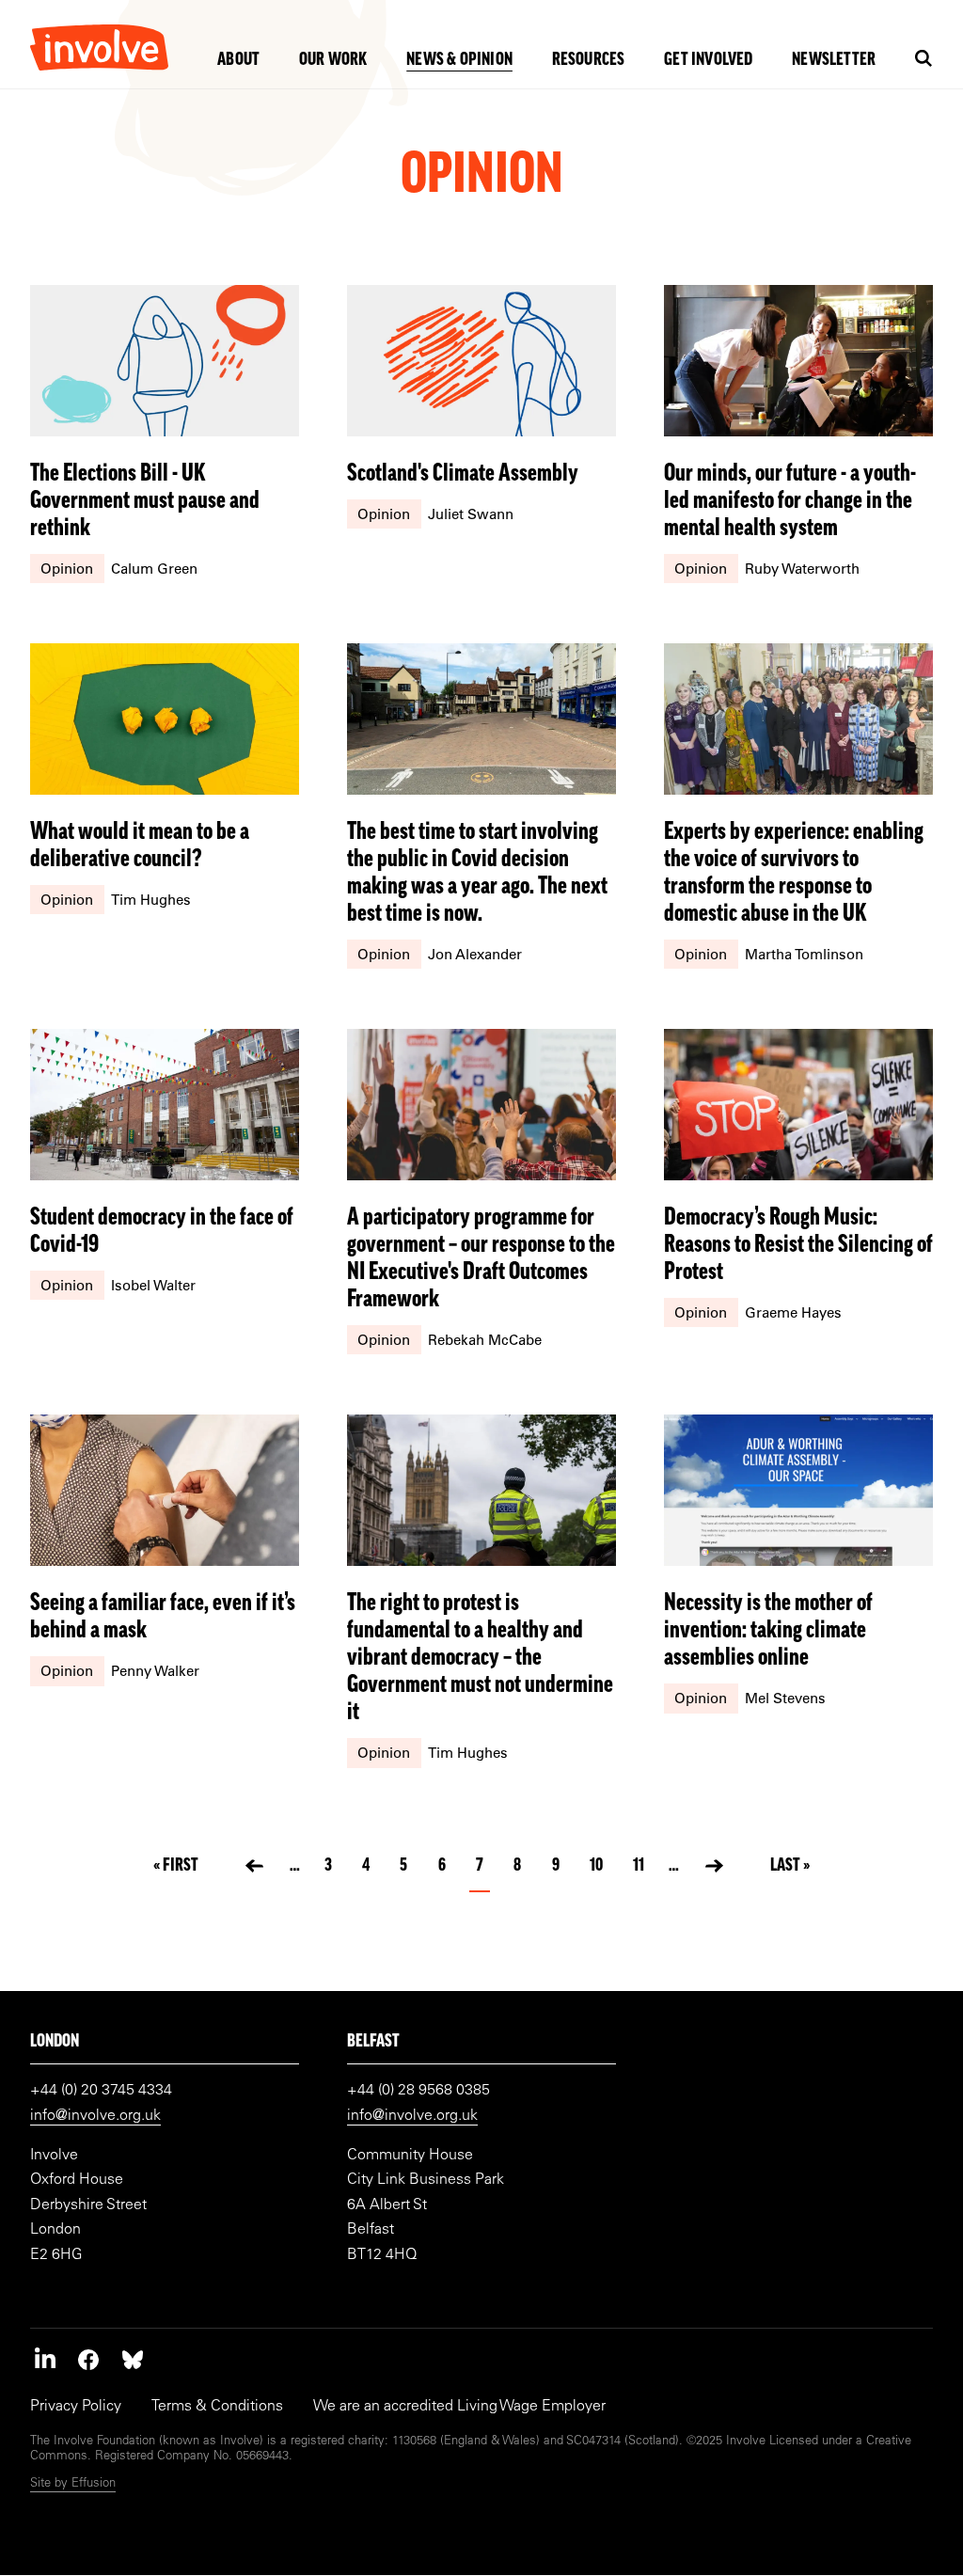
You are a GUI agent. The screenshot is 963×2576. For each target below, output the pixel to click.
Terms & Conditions (217, 2407)
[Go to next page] (714, 1866)
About (238, 61)
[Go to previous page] (254, 1866)
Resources (589, 61)
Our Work (333, 61)
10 (599, 1866)
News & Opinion (459, 61)
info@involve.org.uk (95, 2116)
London (55, 2042)
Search (924, 59)
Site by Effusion (73, 2484)
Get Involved (708, 61)
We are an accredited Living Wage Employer (459, 2407)
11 (641, 1866)
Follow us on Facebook (88, 2359)
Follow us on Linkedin (45, 2359)
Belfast (373, 2042)
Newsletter (834, 61)
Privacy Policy (76, 2407)
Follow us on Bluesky (133, 2359)
